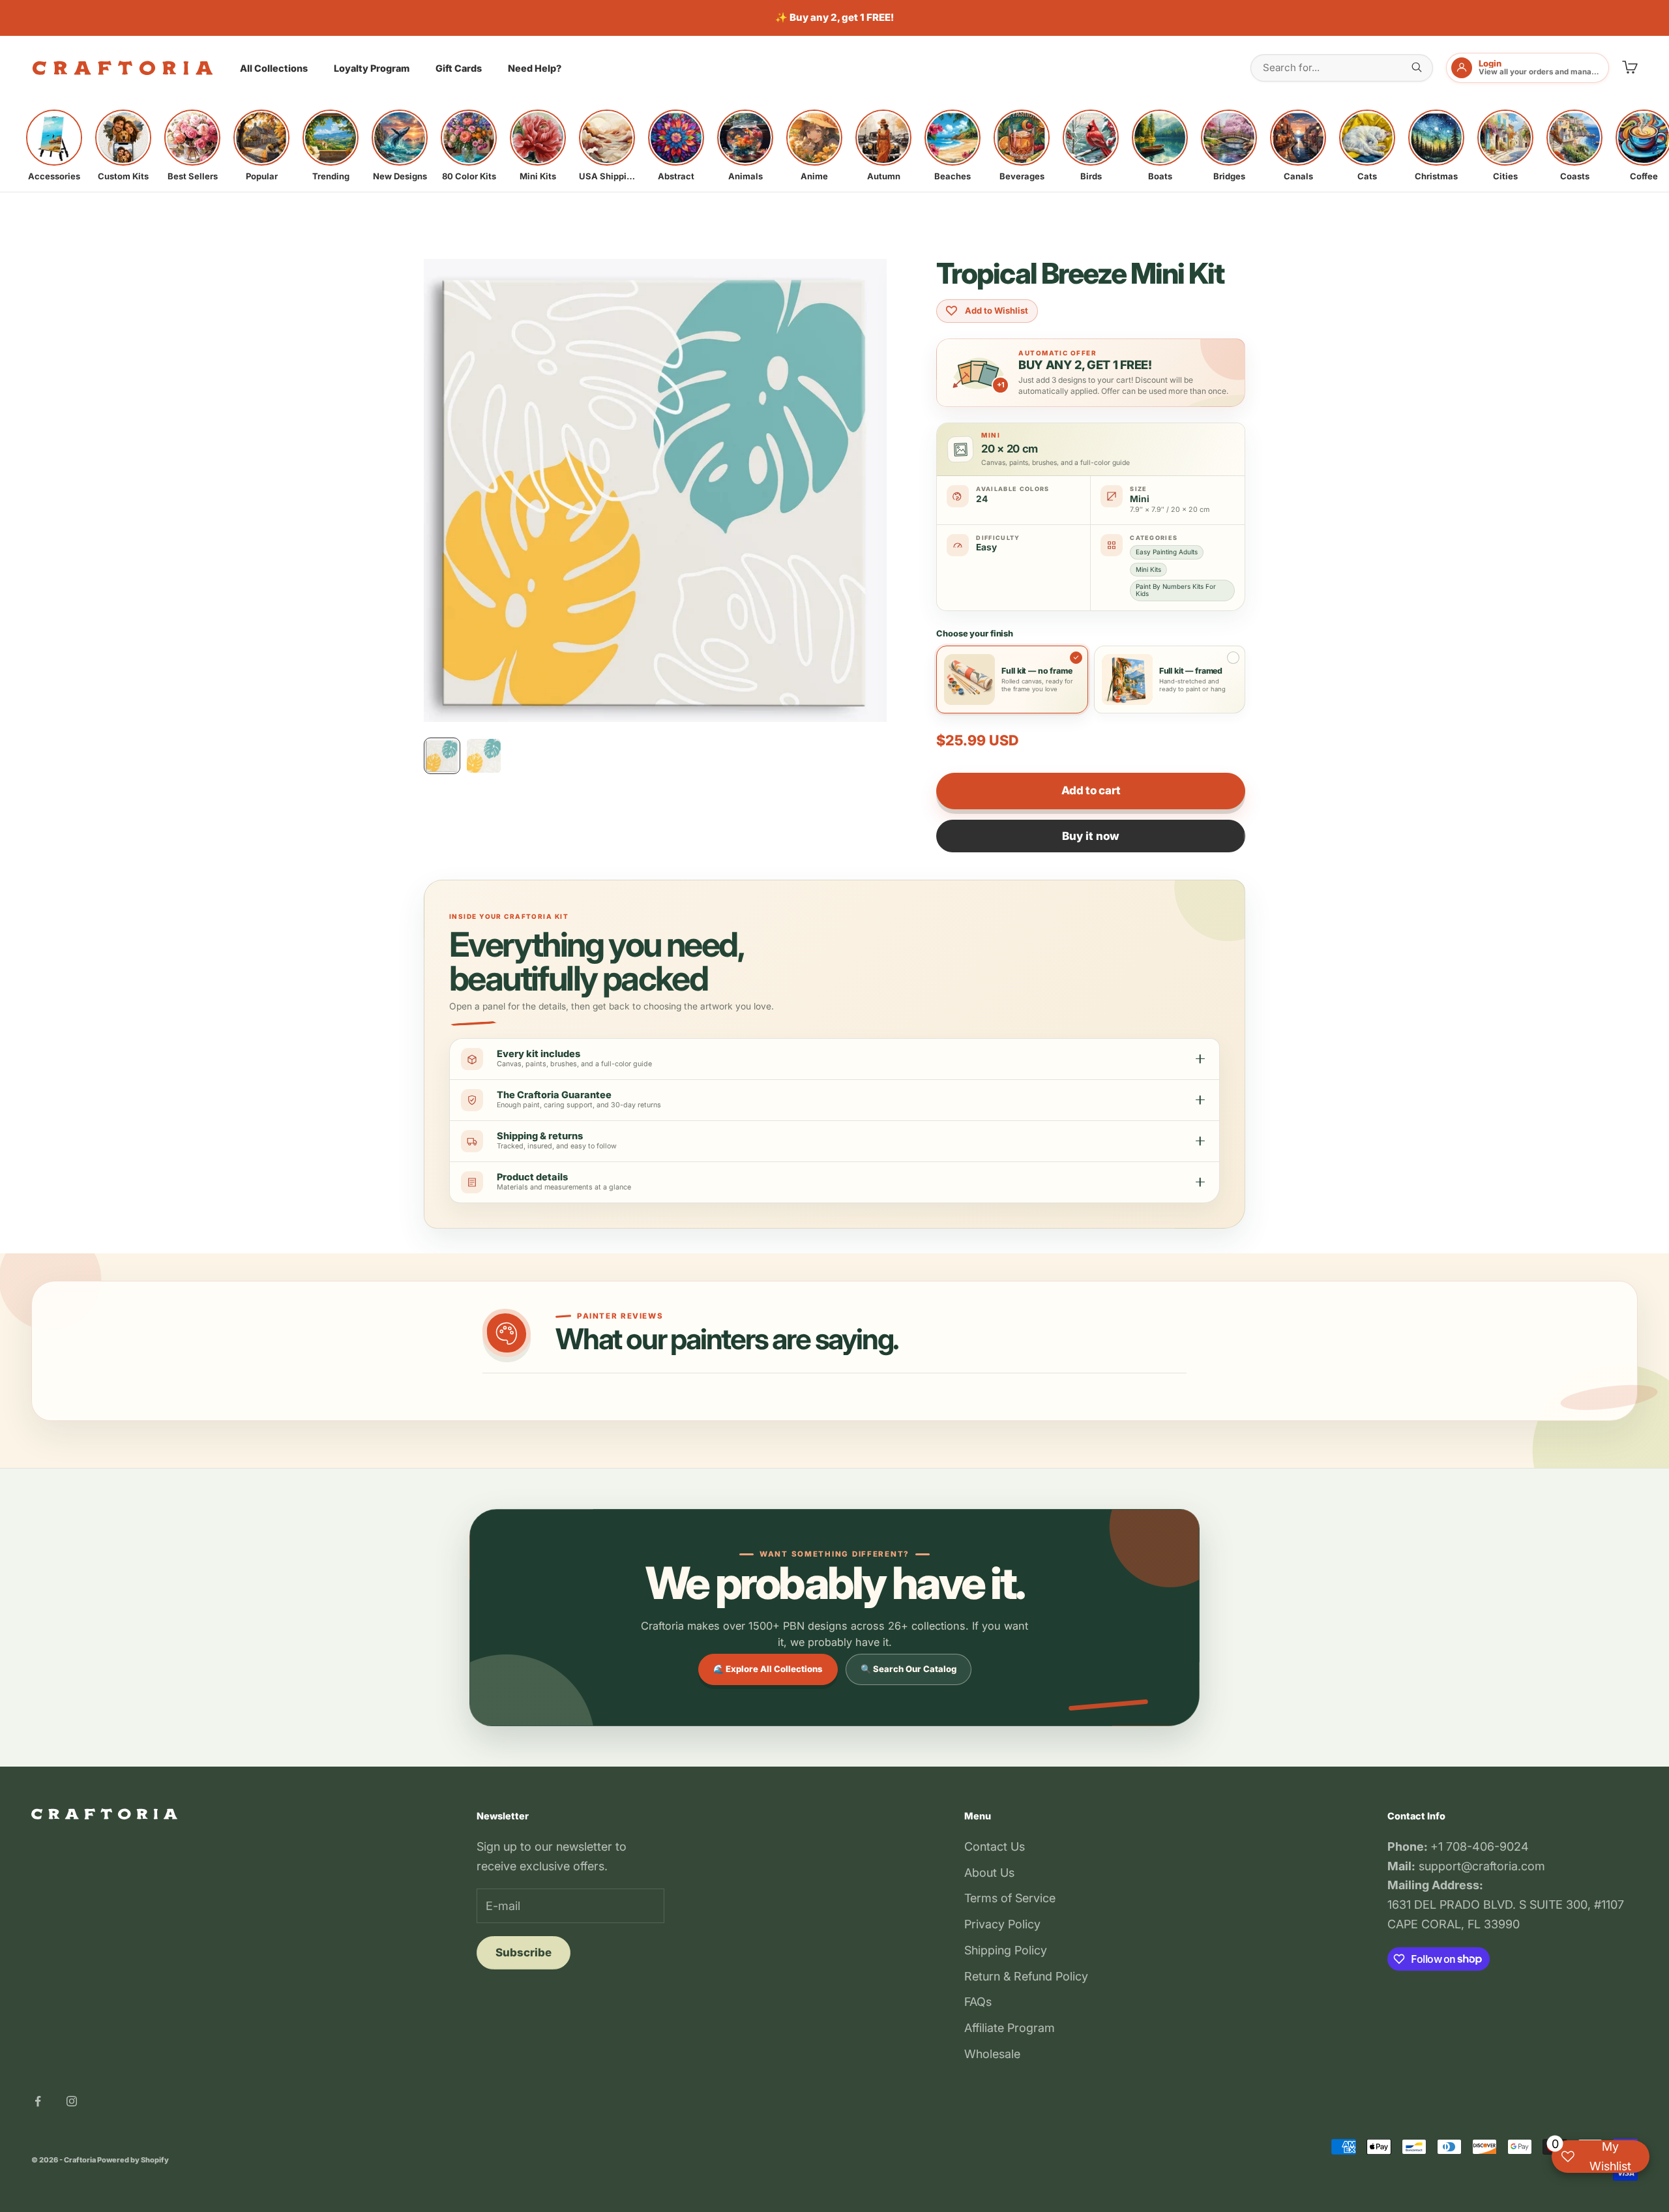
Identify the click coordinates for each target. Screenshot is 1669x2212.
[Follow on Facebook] (38, 2101)
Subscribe (524, 1952)
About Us (989, 1873)
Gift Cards (459, 68)
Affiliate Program (1010, 2028)
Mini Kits (1148, 569)
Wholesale (992, 2054)
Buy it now (1091, 836)
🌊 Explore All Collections (768, 1669)
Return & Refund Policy (1026, 1976)
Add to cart (1091, 790)
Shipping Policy (1006, 1950)
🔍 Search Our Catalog (908, 1669)
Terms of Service (1010, 1898)
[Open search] (1417, 67)
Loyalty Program (372, 68)
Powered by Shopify (133, 2160)
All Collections (274, 68)
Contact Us (995, 1846)
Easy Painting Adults (1167, 552)
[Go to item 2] (484, 756)
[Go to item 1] (442, 756)
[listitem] (54, 145)
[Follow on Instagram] (72, 2101)
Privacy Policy (1002, 1924)
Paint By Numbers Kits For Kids (1176, 590)
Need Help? (535, 68)
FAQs (978, 2002)
